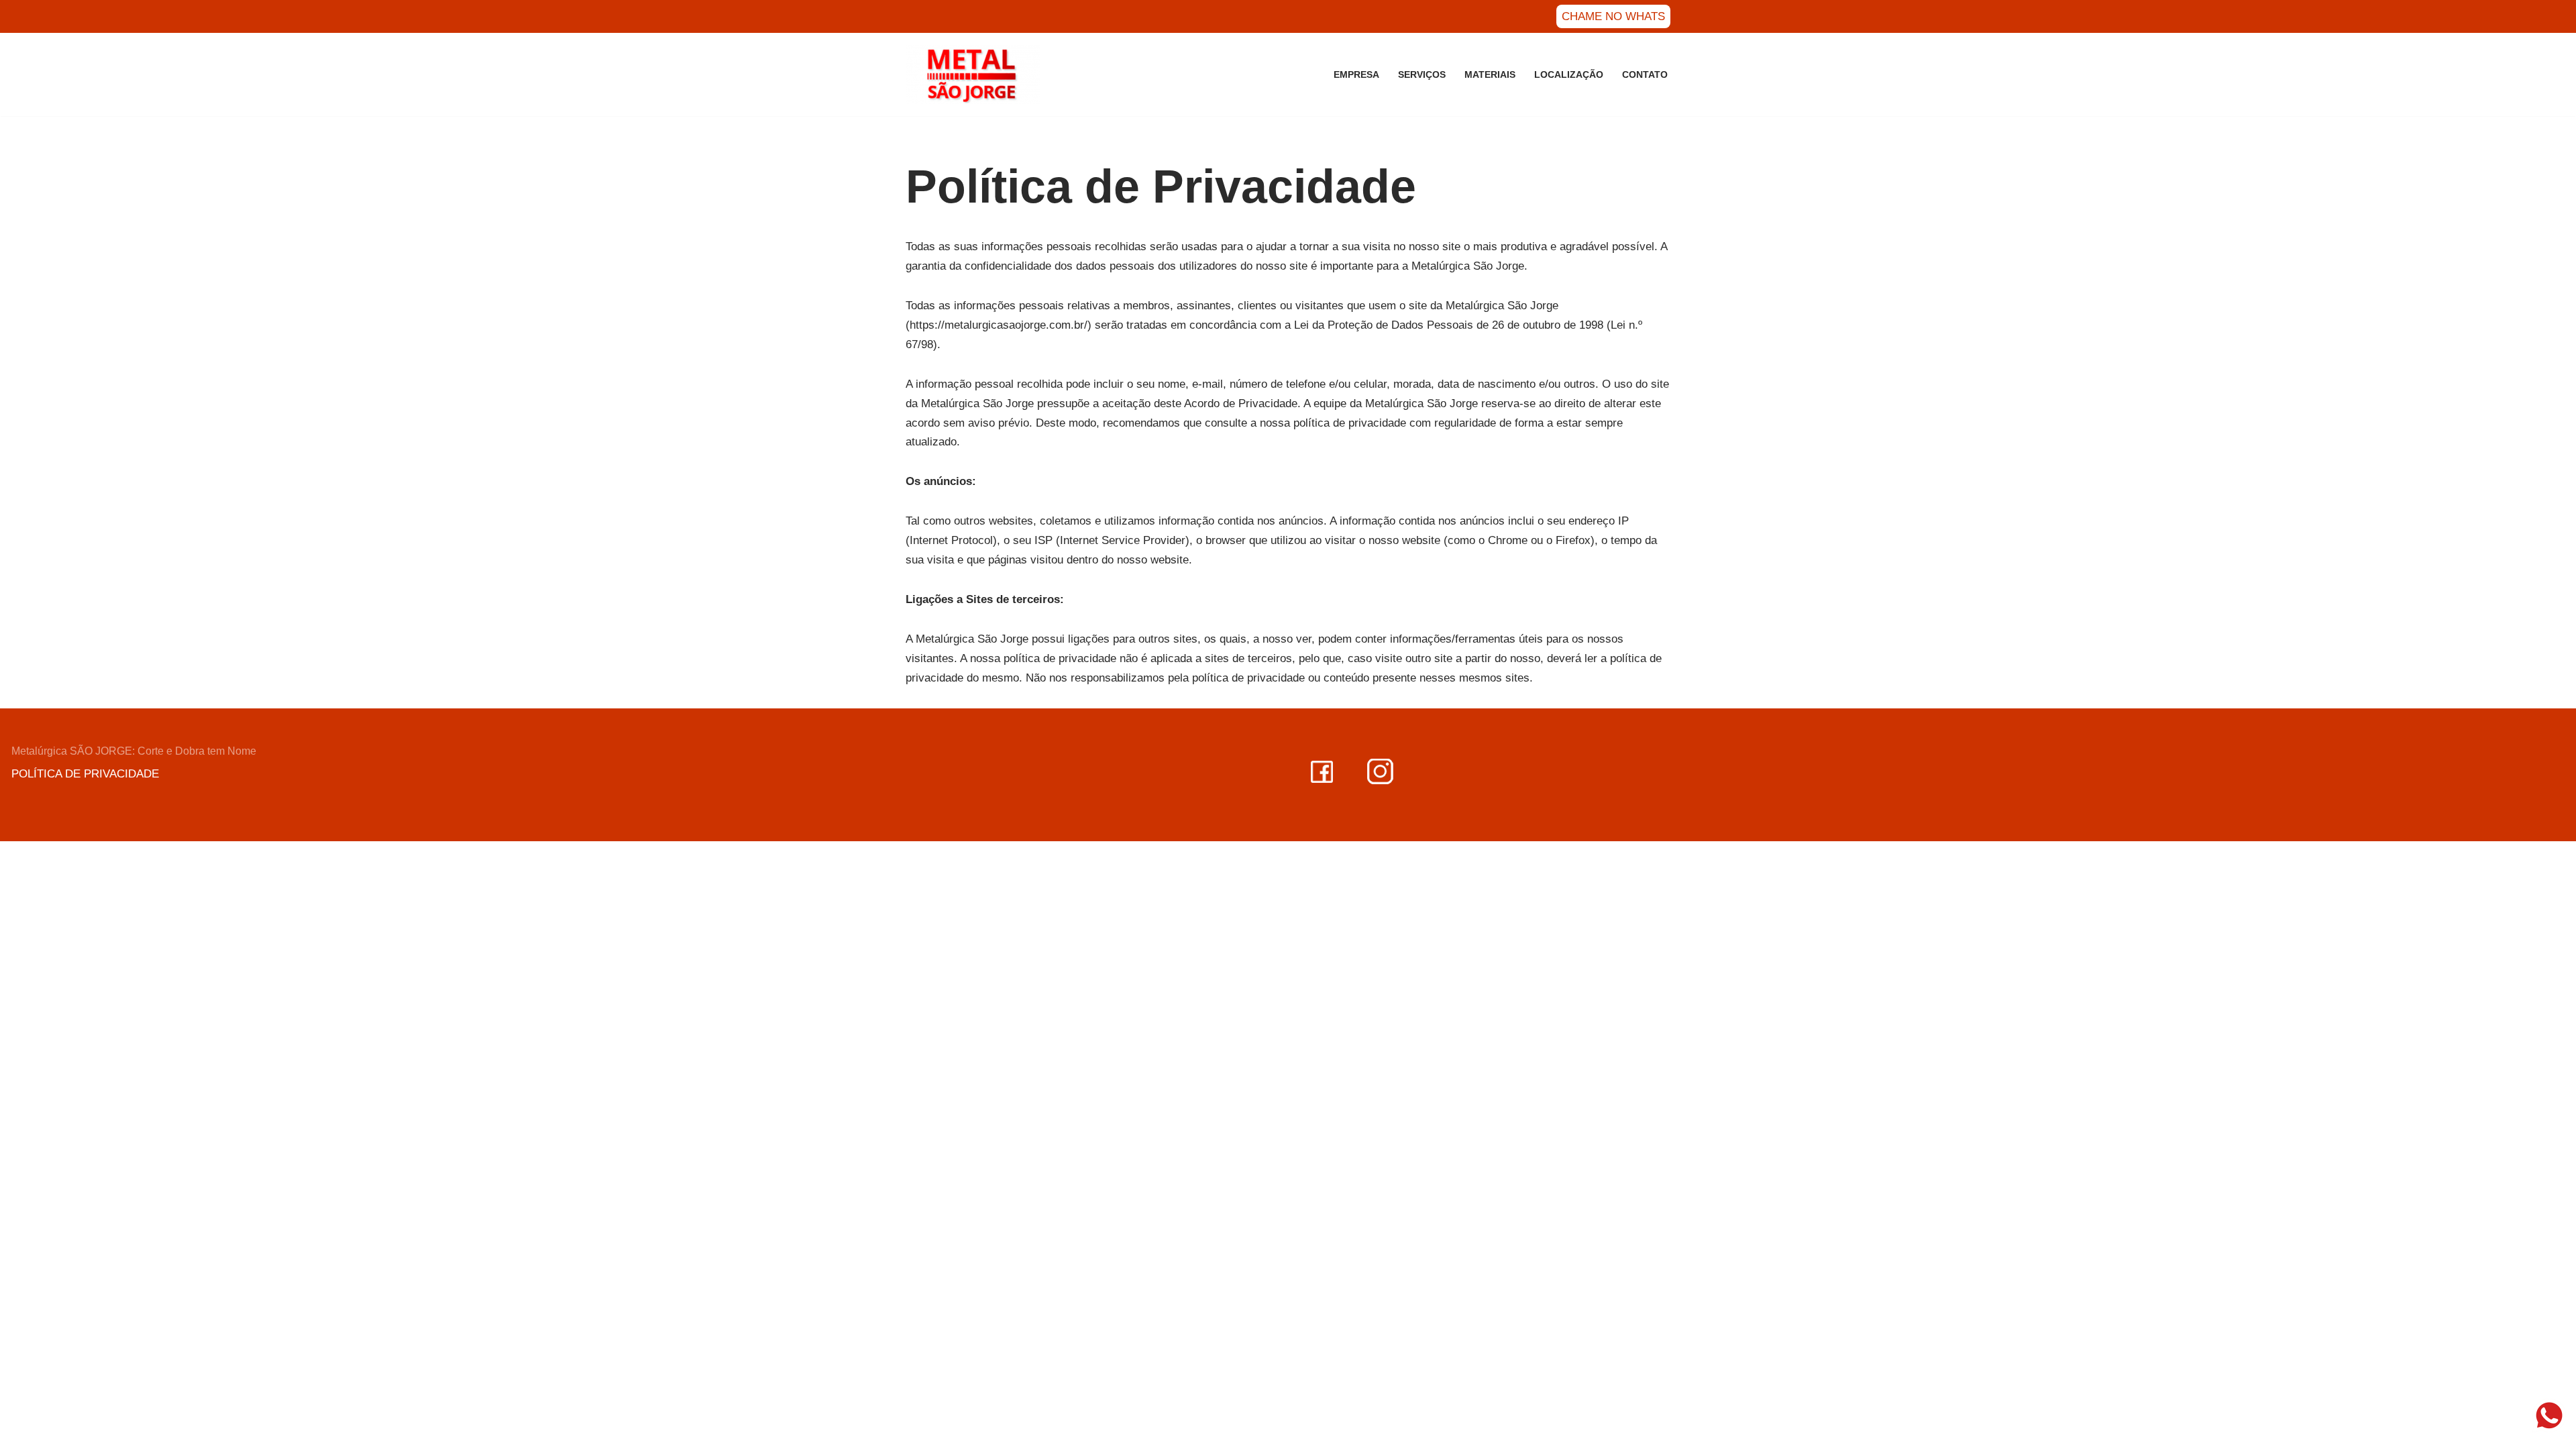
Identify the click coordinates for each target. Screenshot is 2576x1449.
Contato (1645, 75)
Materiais (1490, 75)
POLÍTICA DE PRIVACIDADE (85, 774)
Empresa (1356, 75)
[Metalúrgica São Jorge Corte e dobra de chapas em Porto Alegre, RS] (973, 74)
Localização (1569, 75)
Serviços (1422, 75)
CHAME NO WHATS (1613, 16)
